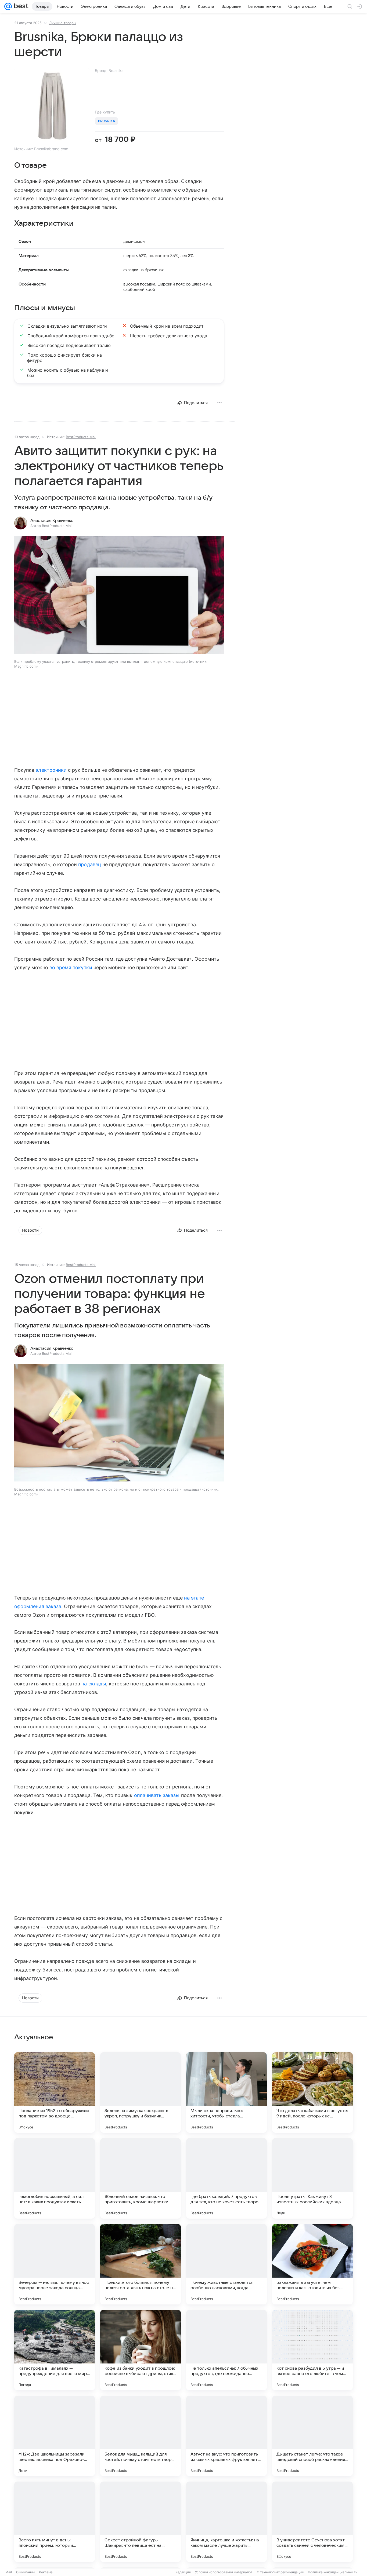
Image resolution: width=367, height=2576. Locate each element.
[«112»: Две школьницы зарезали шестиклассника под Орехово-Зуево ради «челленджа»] (55, 2436)
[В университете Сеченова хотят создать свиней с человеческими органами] (312, 2522)
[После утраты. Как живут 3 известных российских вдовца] (312, 2178)
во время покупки (71, 967)
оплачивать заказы (157, 1795)
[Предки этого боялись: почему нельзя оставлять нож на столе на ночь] (141, 2264)
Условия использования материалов (224, 2572)
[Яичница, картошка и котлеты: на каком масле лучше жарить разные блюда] (226, 2522)
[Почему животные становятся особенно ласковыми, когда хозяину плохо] (226, 2264)
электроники (51, 770)
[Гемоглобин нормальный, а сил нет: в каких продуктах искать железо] (55, 2178)
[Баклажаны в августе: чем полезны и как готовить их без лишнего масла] (312, 2264)
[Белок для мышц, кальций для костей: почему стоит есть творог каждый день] (141, 2436)
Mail (9, 2572)
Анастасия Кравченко (52, 521)
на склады (94, 1684)
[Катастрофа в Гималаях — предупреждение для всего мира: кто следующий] (55, 2350)
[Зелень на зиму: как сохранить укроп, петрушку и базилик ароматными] (141, 2092)
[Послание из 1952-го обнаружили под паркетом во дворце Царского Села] (55, 2092)
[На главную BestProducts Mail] (20, 6)
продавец (89, 864)
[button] (119, 595)
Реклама (46, 2572)
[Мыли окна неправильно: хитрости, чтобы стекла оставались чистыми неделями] (226, 2092)
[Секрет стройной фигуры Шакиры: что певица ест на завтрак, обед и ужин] (141, 2522)
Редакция (183, 2572)
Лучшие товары (63, 23)
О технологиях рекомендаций (280, 2572)
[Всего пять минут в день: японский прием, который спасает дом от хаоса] (55, 2522)
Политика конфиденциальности (333, 2572)
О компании (25, 2572)
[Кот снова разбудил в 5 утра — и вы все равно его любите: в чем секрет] (312, 2350)
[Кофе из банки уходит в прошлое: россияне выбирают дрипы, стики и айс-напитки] (141, 2350)
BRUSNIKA (107, 121)
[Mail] (8, 6)
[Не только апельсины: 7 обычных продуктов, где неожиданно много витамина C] (226, 2350)
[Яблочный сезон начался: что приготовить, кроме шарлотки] (141, 2178)
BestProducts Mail (81, 437)
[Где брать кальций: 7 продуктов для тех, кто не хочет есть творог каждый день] (226, 2178)
